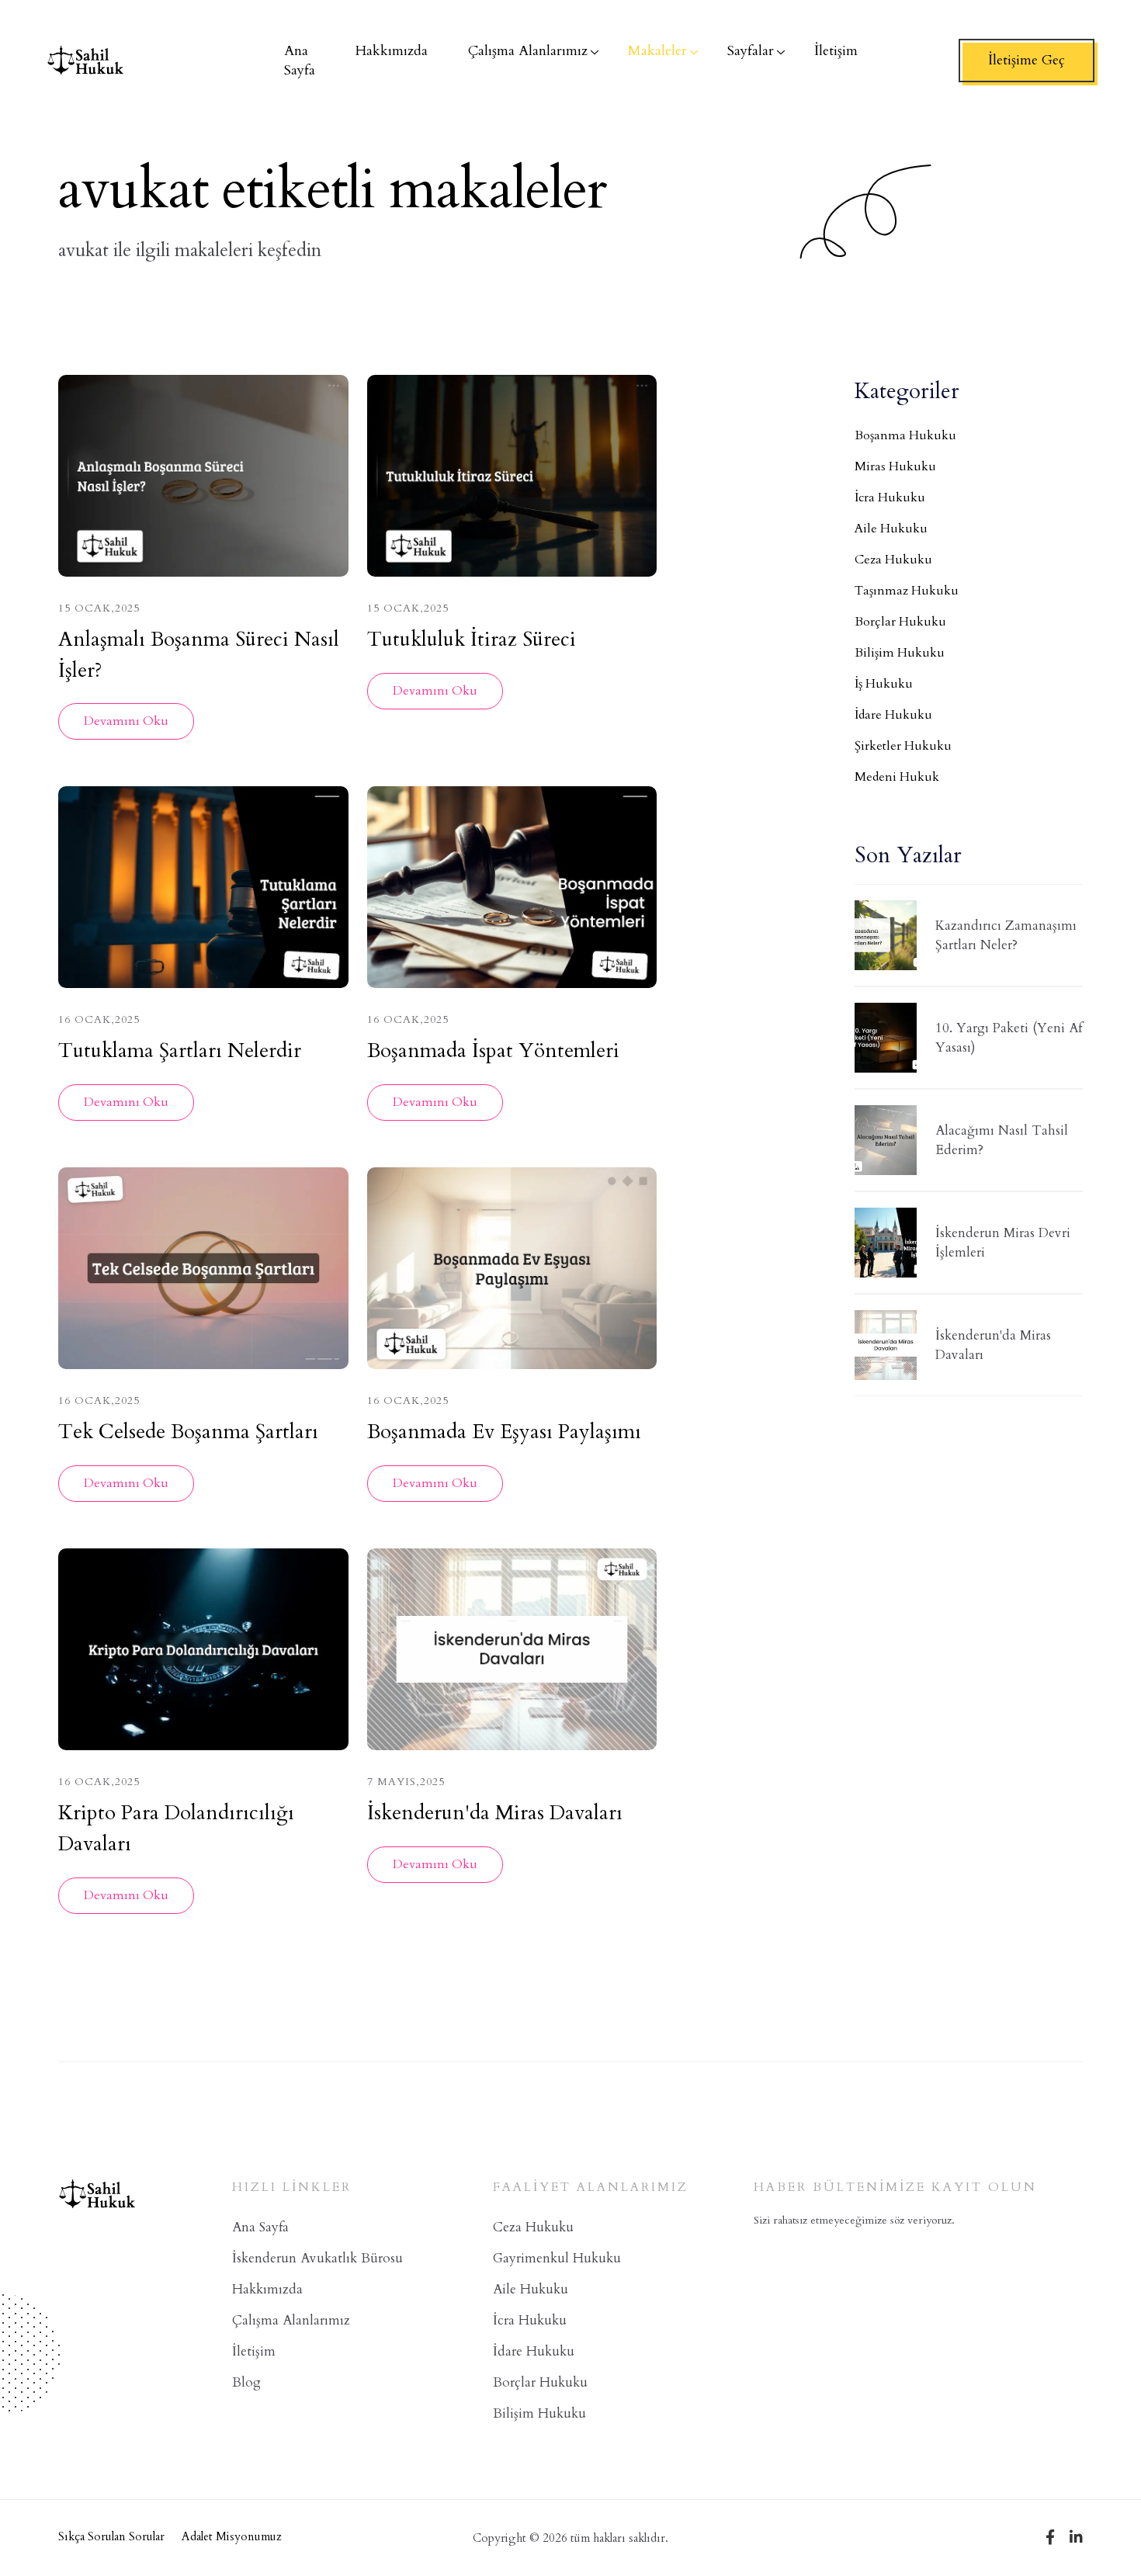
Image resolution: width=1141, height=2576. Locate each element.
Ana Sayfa (260, 2227)
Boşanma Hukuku (905, 435)
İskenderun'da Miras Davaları (993, 1345)
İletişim (254, 2351)
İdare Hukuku (893, 715)
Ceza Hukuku (893, 560)
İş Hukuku (884, 684)
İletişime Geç (1027, 60)
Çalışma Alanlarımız (291, 2320)
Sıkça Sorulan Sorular (111, 2536)
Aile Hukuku (891, 529)
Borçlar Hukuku (900, 622)
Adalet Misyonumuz (232, 2536)
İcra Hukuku (890, 498)
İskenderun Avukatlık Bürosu (317, 2258)
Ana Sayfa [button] (300, 61)
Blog (246, 2382)
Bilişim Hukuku (900, 653)
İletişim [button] (836, 51)
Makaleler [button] (657, 51)
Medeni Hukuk (897, 777)
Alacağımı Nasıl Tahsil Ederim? (1002, 1141)
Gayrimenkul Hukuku (557, 2258)
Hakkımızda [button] (392, 51)
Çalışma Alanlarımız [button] (528, 51)
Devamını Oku (126, 721)
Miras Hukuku (895, 466)
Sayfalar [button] (751, 51)
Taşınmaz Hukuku (907, 591)
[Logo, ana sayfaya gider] (85, 61)
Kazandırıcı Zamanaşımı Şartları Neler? (1006, 936)
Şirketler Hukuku (903, 746)
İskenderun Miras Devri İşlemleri (1003, 1243)
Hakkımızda (267, 2289)
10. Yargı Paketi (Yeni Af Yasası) (1009, 1038)
